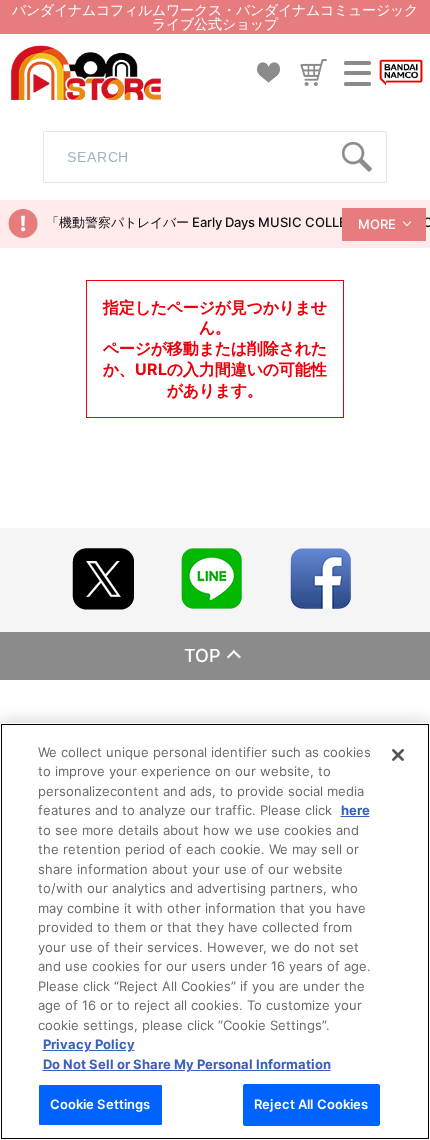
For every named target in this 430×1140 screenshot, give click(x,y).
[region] (215, 931)
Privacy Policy (89, 1044)
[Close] (398, 755)
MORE (377, 224)
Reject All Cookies (311, 1104)
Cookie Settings (100, 1104)
